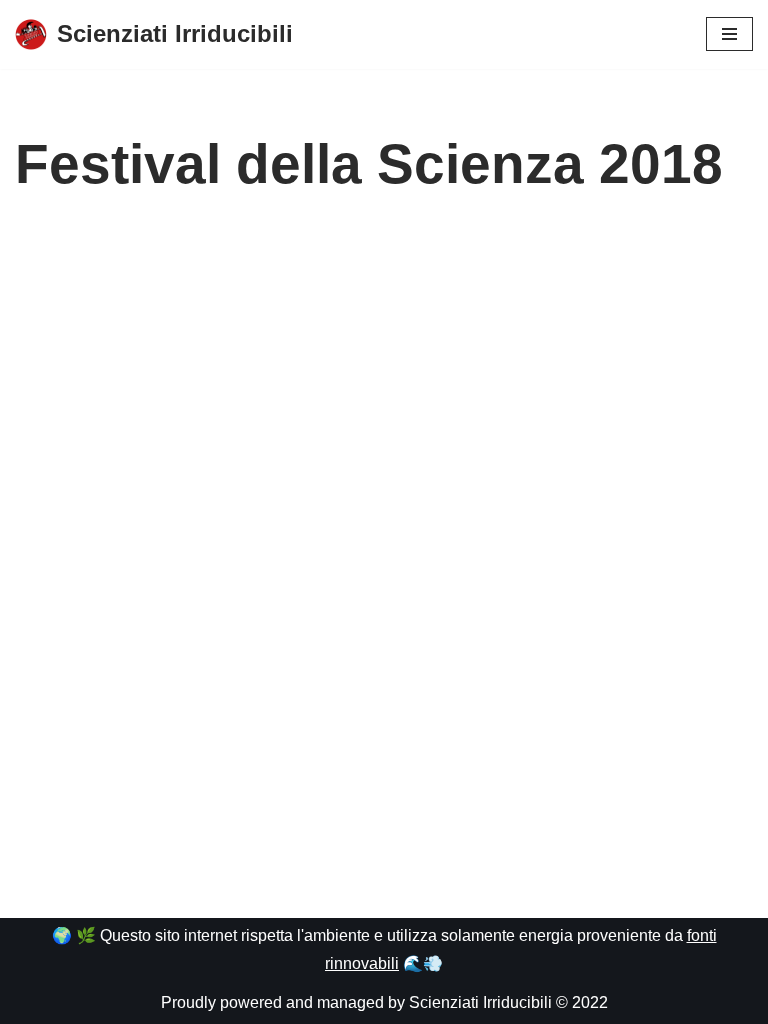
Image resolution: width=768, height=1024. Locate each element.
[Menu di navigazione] (729, 34)
